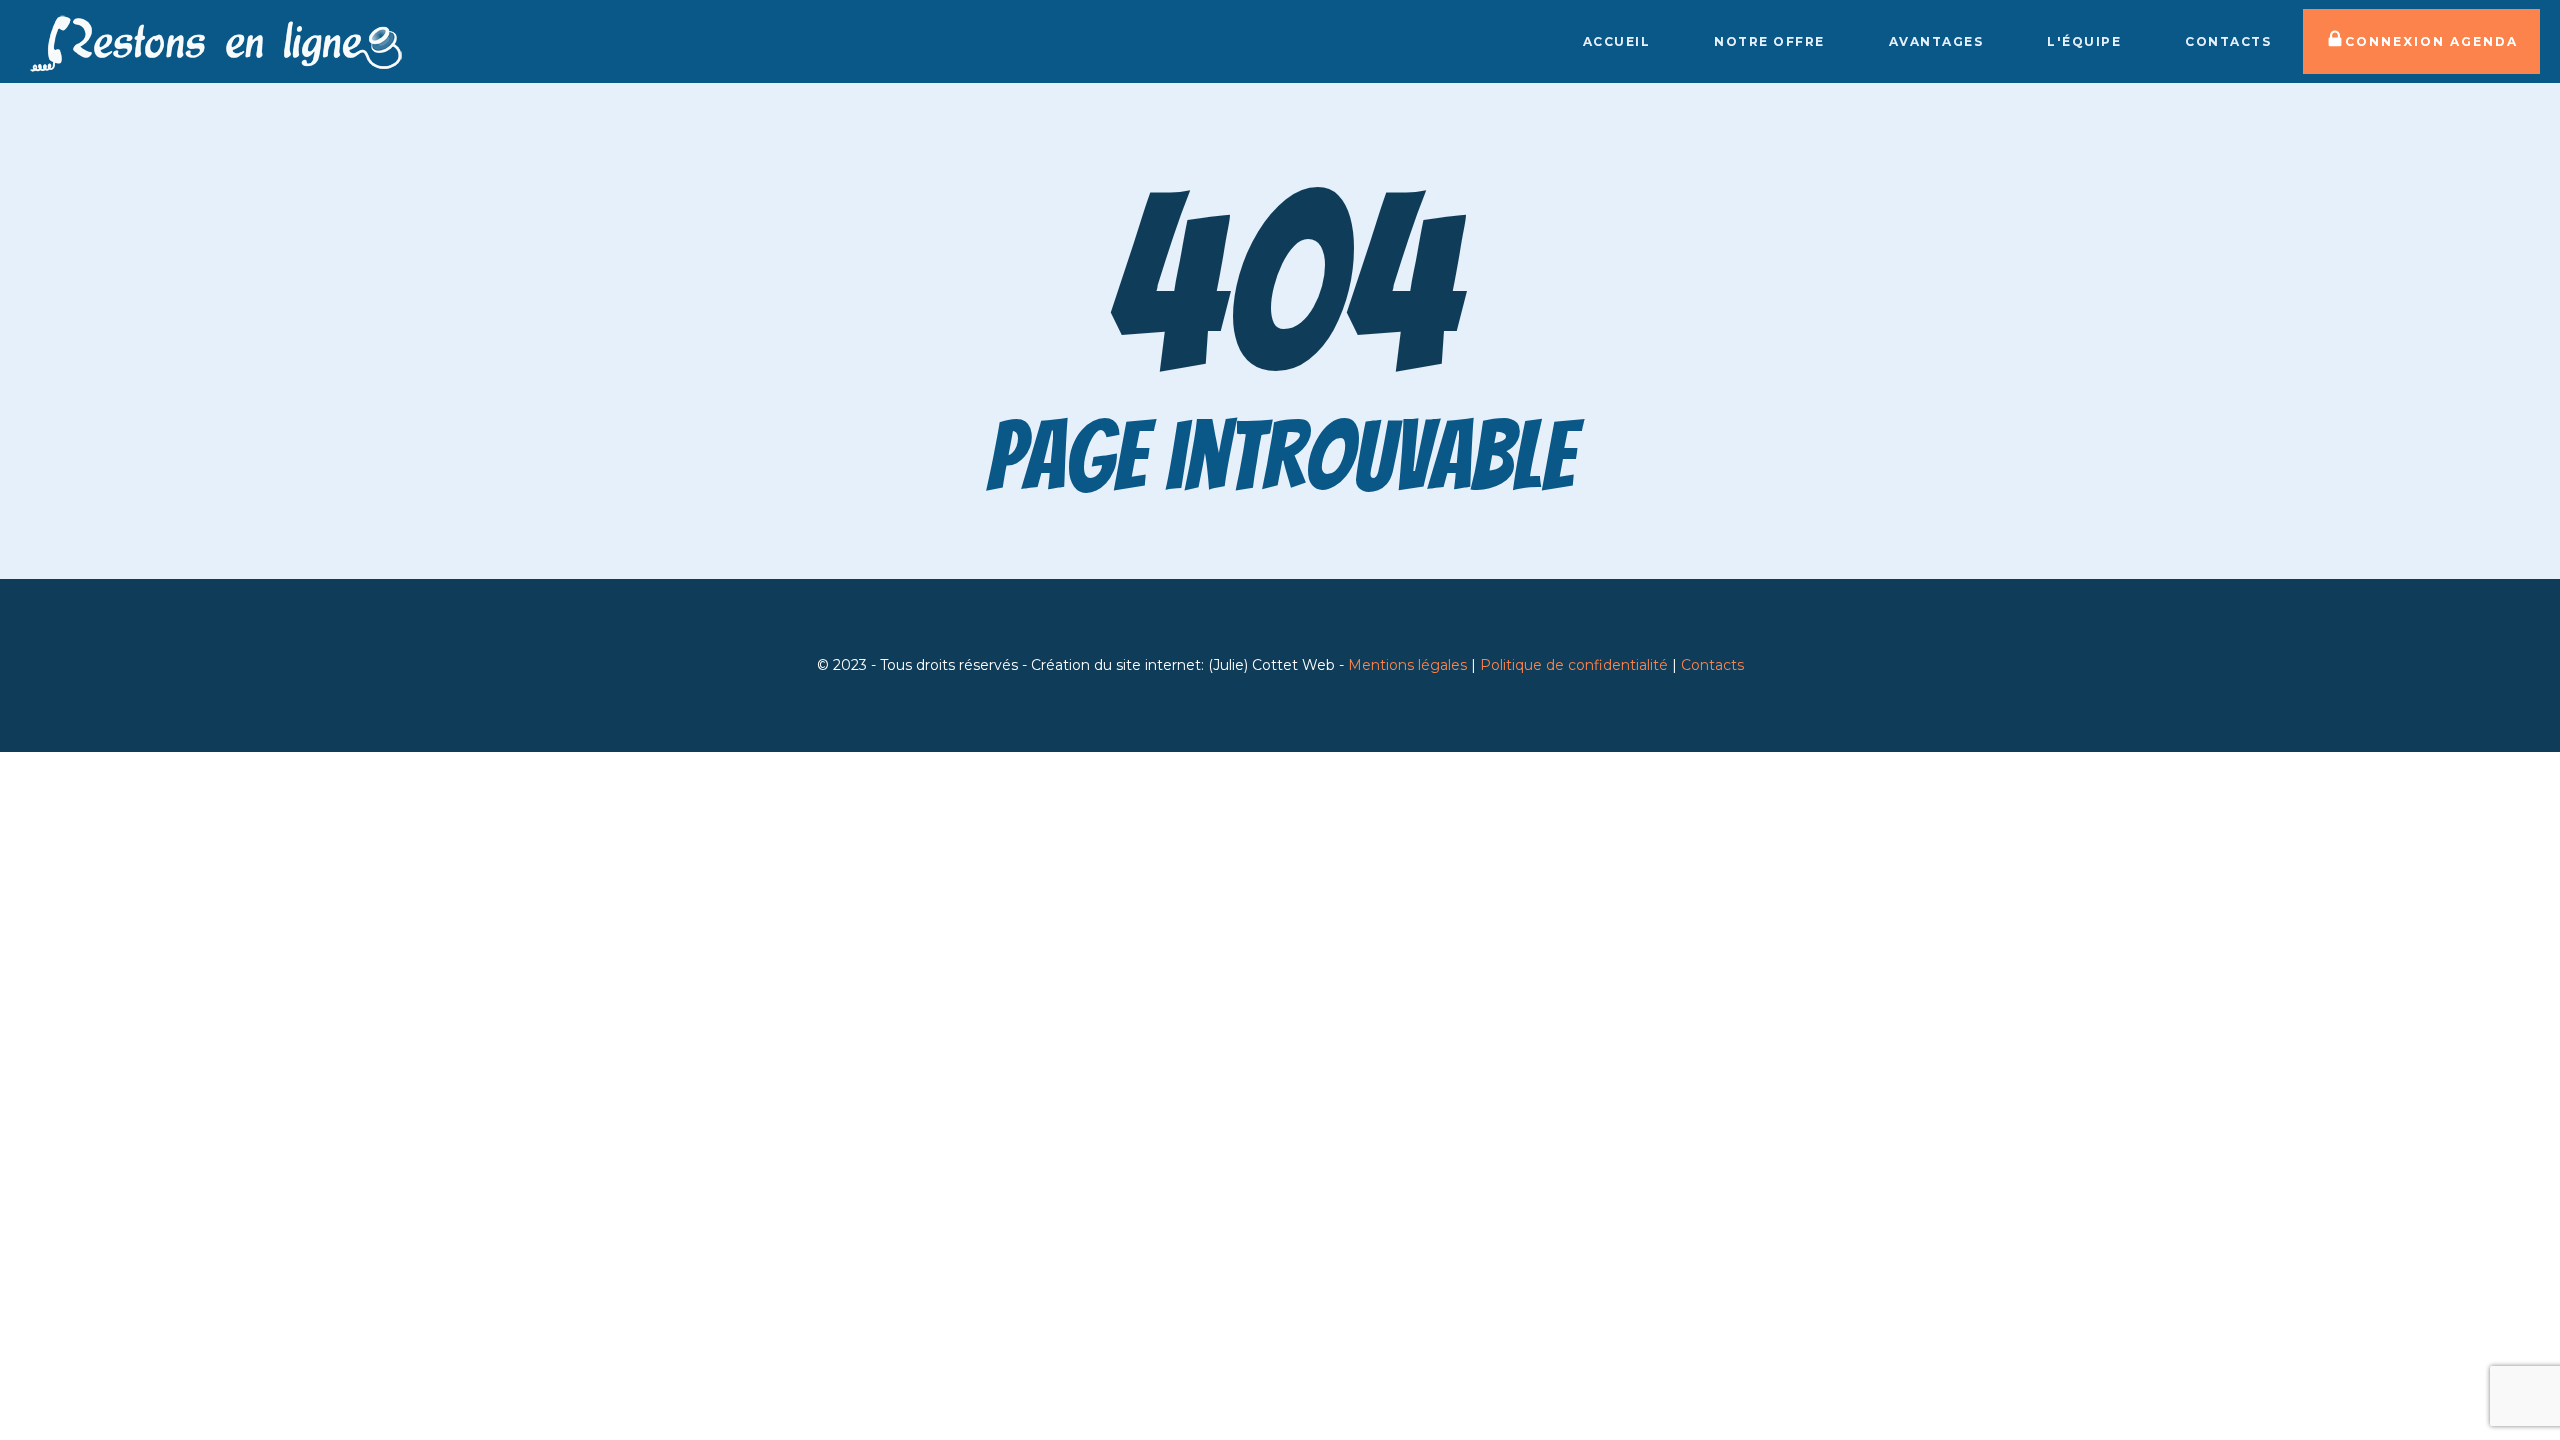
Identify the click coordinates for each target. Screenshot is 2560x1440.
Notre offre (1769, 41)
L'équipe (2084, 41)
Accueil (1617, 41)
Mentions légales (1407, 665)
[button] (2421, 41)
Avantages (1936, 41)
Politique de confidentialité (1574, 665)
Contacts (2228, 41)
